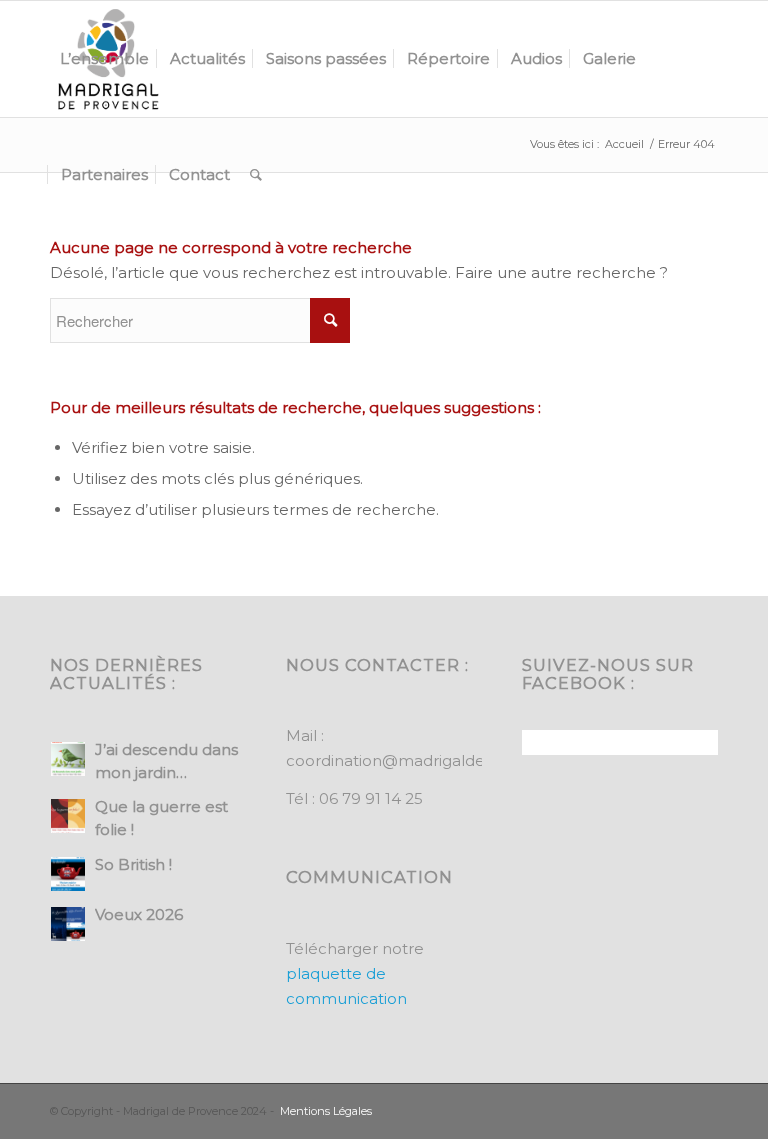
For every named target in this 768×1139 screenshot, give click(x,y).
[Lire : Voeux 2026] (68, 924)
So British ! (133, 864)
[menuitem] (104, 59)
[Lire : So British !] (68, 874)
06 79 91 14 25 (371, 798)
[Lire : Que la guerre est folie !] (68, 816)
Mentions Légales (326, 1111)
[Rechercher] (256, 175)
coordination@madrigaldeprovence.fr (429, 760)
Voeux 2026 (139, 914)
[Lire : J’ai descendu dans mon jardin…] (68, 759)
